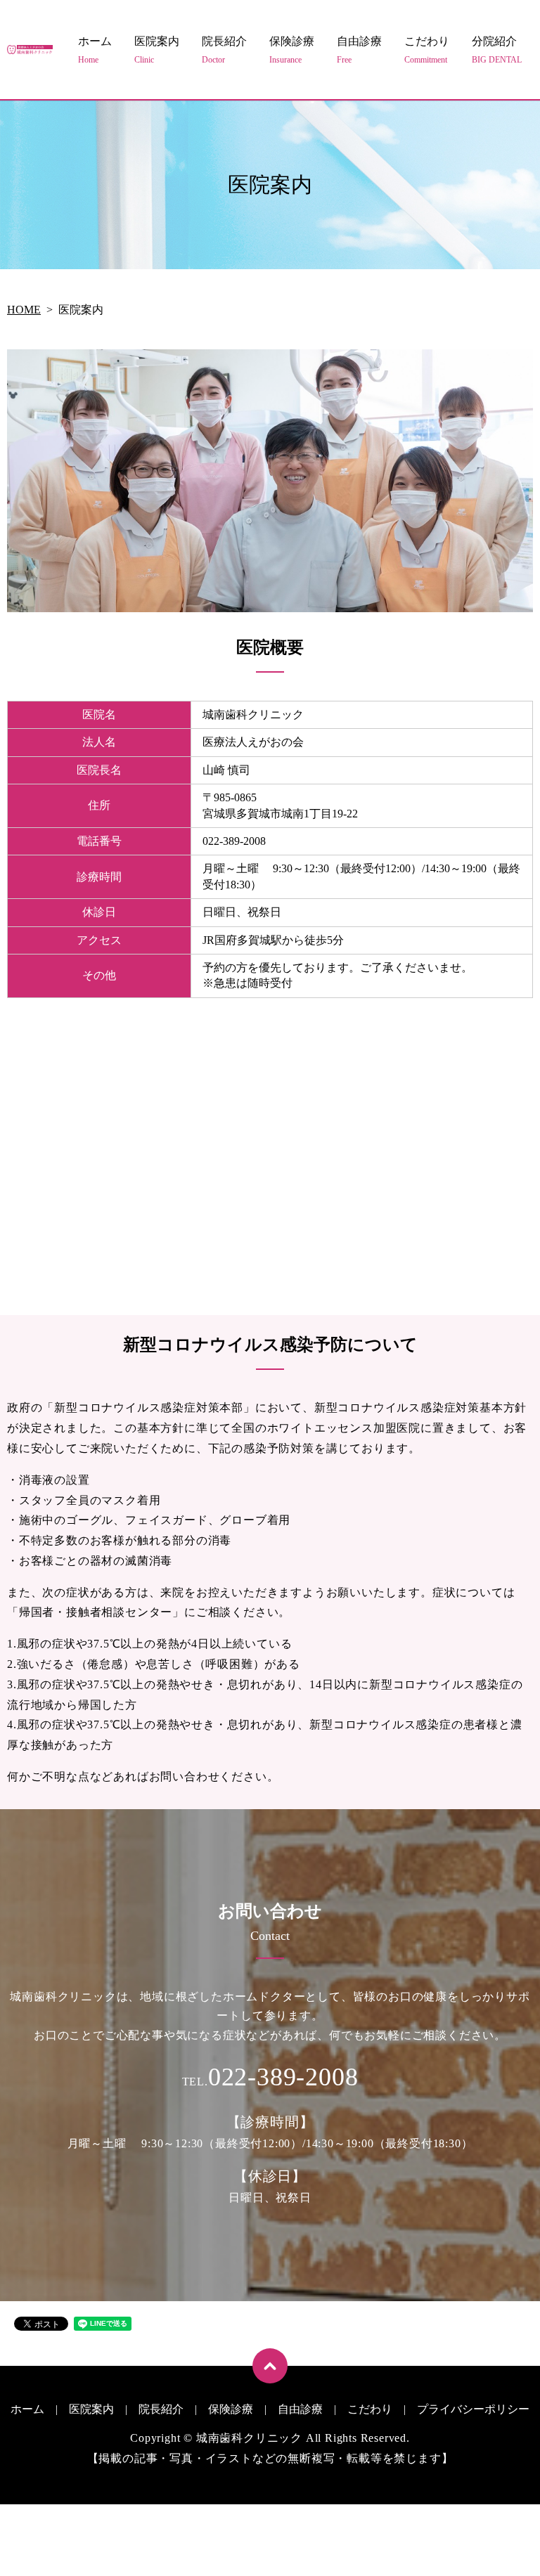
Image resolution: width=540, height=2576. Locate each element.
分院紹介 (497, 50)
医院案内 (157, 50)
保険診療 (292, 50)
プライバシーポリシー (473, 2409)
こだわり (427, 50)
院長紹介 (224, 50)
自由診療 (359, 50)
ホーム (95, 50)
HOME (24, 310)
